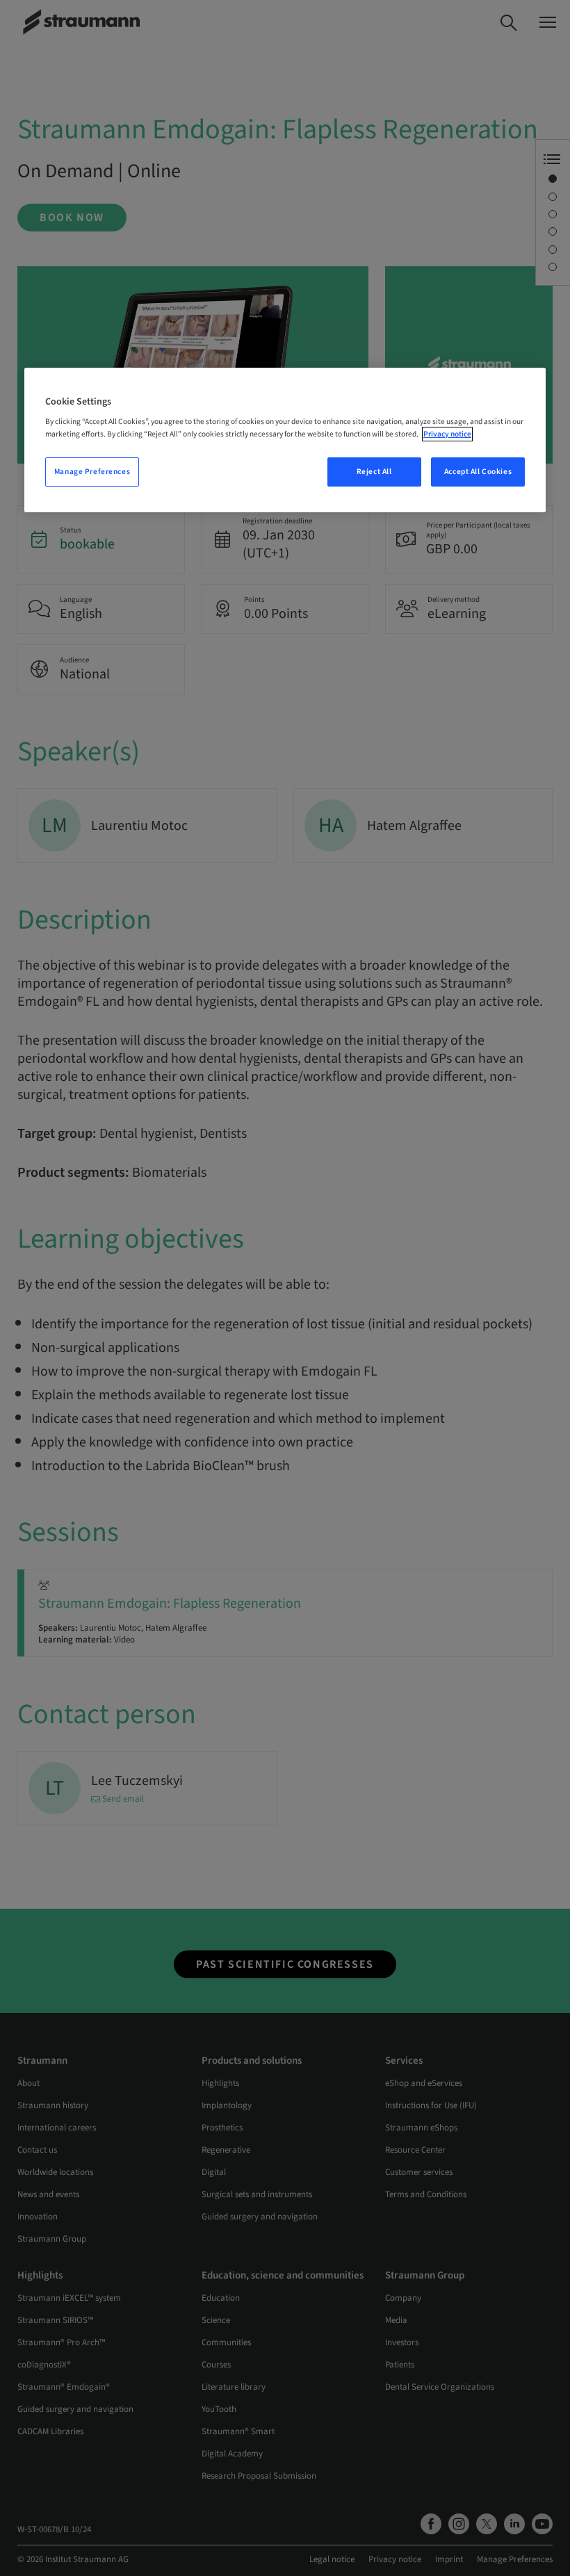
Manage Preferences (92, 472)
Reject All (374, 472)
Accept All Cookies (478, 472)
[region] (285, 440)
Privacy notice (447, 434)
